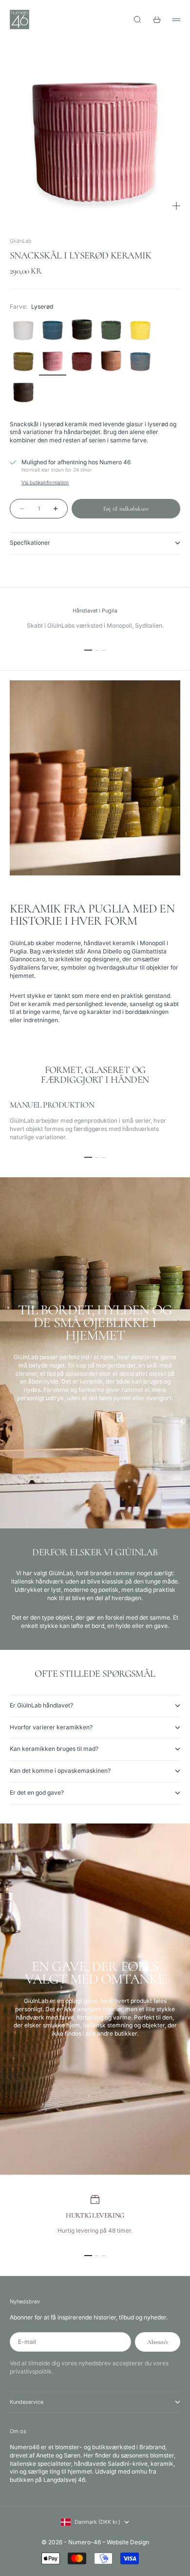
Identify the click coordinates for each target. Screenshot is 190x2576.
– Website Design (126, 2542)
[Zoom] (176, 206)
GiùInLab (21, 241)
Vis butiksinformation (45, 482)
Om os (18, 2431)
